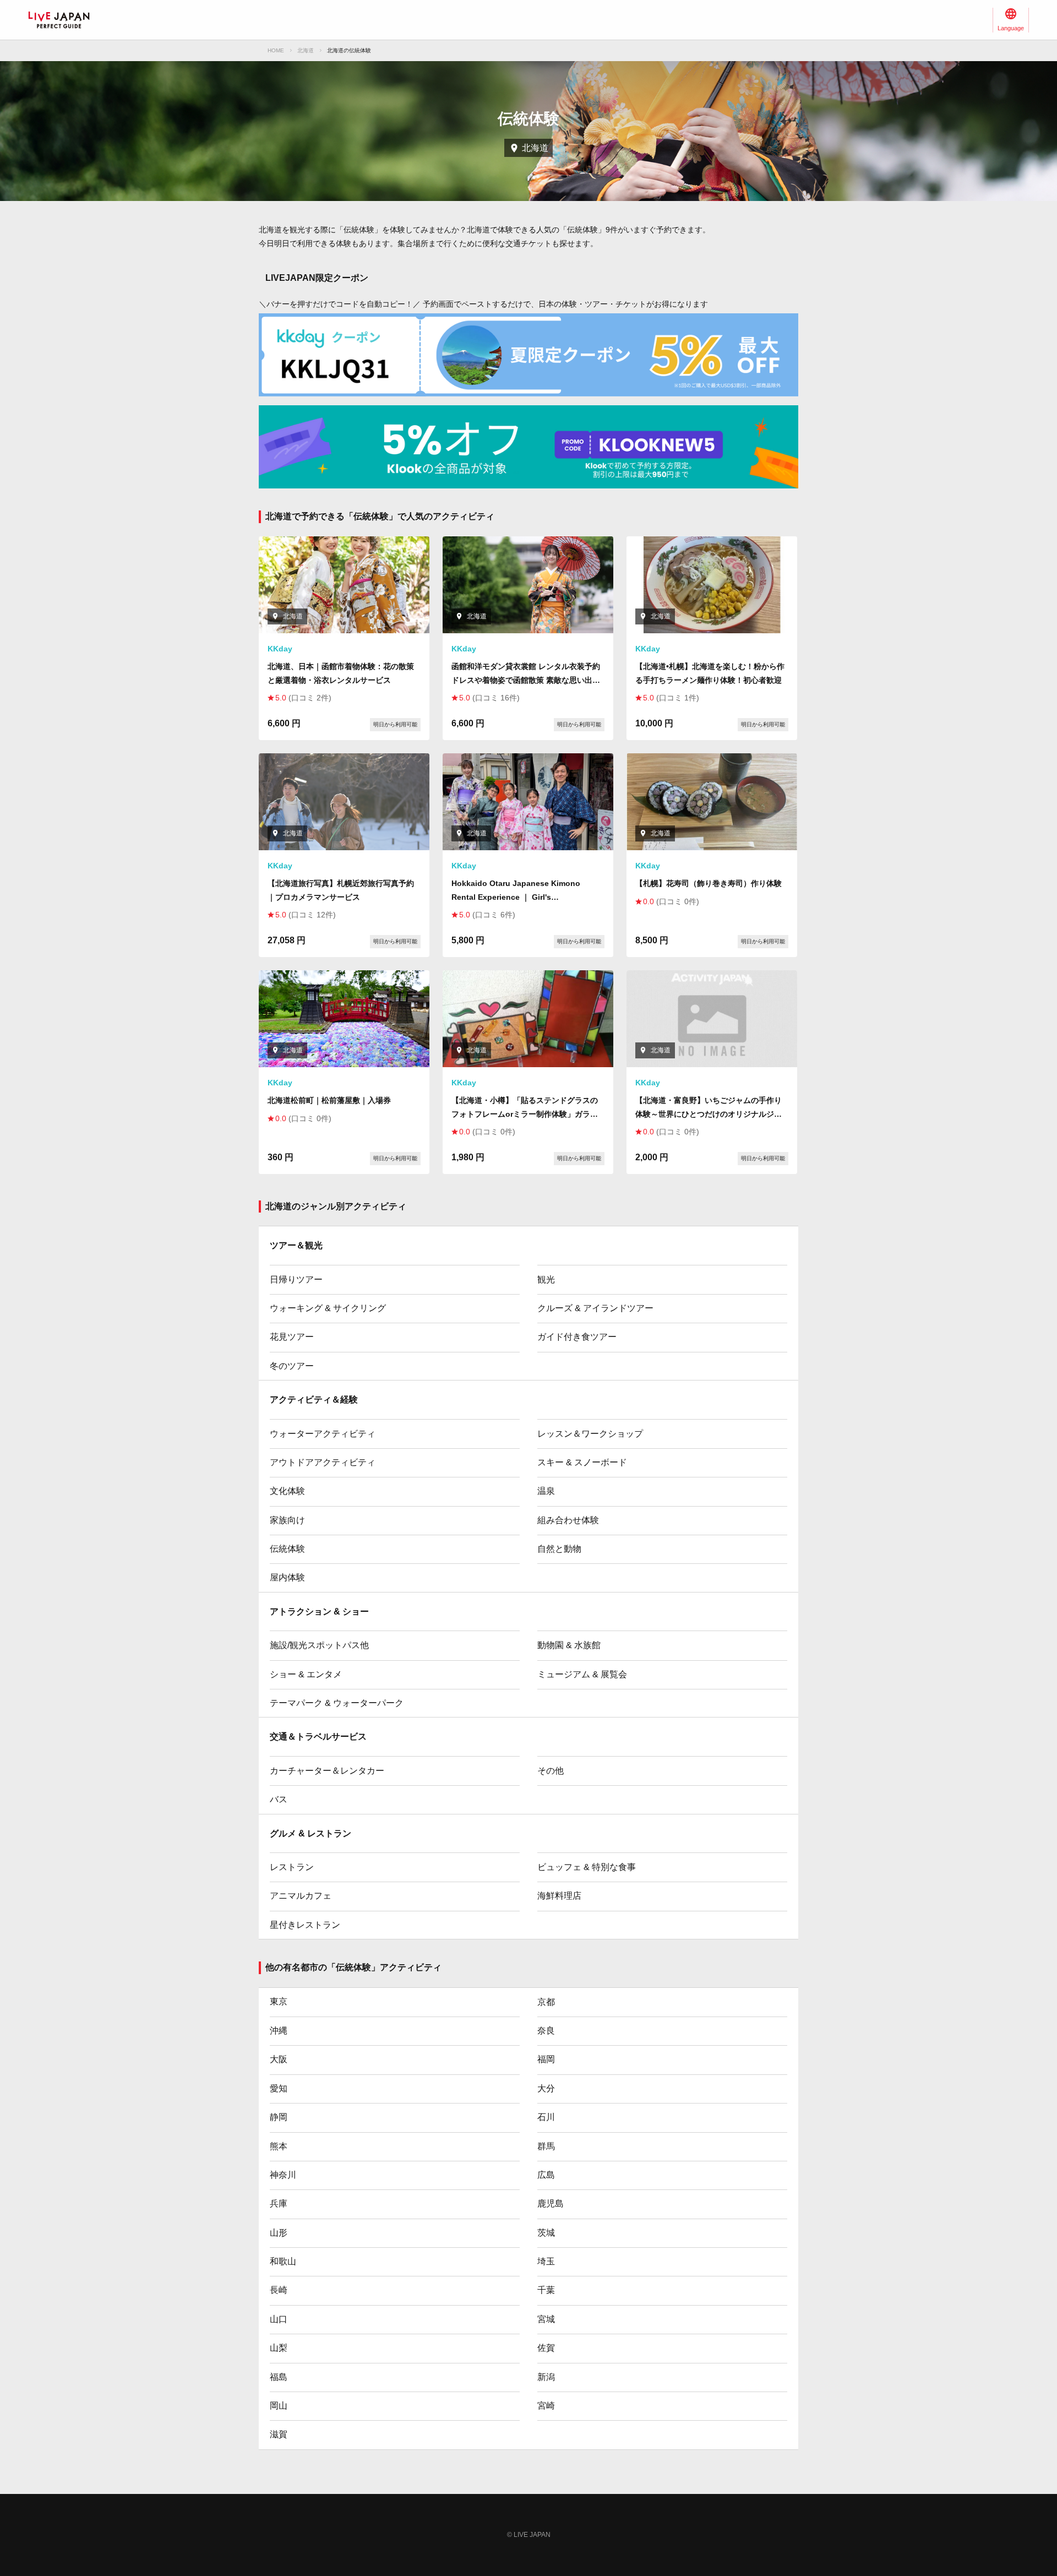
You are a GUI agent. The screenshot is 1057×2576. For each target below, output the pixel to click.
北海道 (306, 50)
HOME (276, 50)
